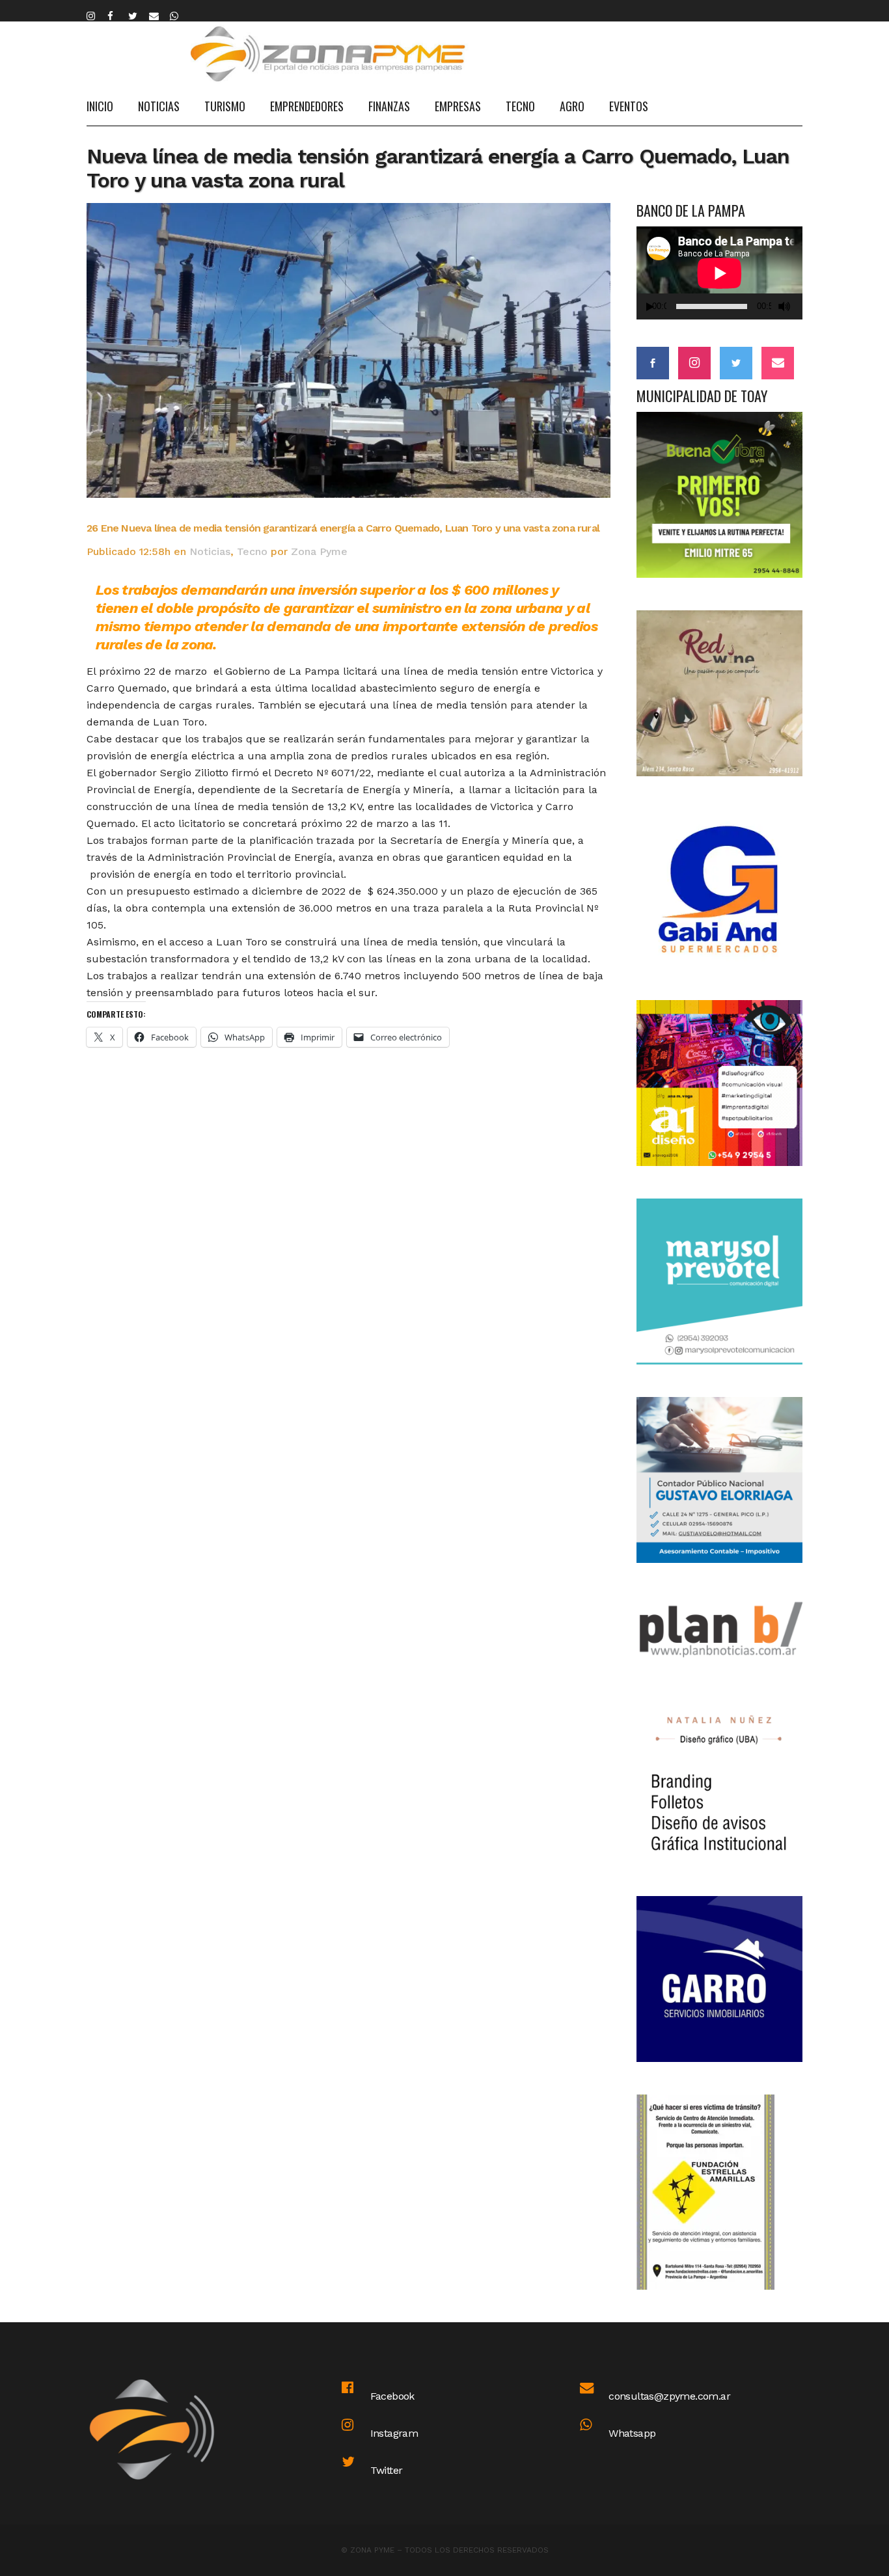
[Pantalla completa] (800, 307)
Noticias (210, 551)
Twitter (387, 2470)
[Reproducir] (650, 307)
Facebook (392, 2396)
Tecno (252, 551)
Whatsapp (632, 2433)
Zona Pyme (319, 551)
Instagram (394, 2433)
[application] (719, 273)
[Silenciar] (784, 306)
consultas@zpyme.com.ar (669, 2396)
